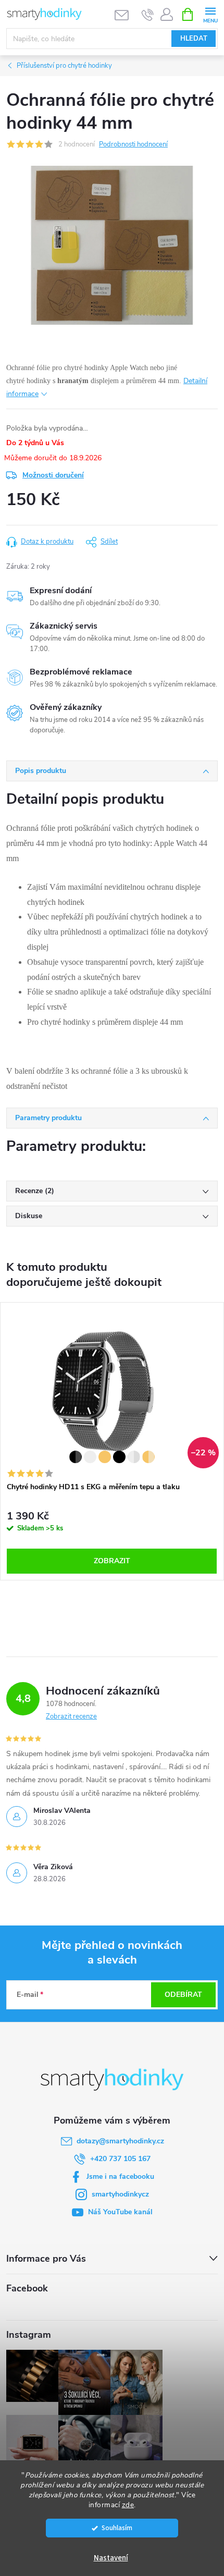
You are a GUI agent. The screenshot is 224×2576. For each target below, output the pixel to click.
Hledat (194, 39)
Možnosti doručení (53, 475)
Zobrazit (112, 1561)
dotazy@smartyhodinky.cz (120, 2141)
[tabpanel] (112, 1441)
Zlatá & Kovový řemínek (105, 1457)
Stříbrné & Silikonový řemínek (134, 1457)
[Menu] (210, 14)
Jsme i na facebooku (120, 2176)
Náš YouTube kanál (120, 2212)
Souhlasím (117, 2528)
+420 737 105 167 (120, 2159)
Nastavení (111, 2558)
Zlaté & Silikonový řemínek (148, 1457)
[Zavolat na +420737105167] (148, 15)
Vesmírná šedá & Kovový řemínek (76, 1457)
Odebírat (183, 1995)
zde (128, 2505)
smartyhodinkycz (120, 2194)
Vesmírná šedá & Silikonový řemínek (119, 1457)
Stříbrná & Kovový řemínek (90, 1457)
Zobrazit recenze (71, 1716)
